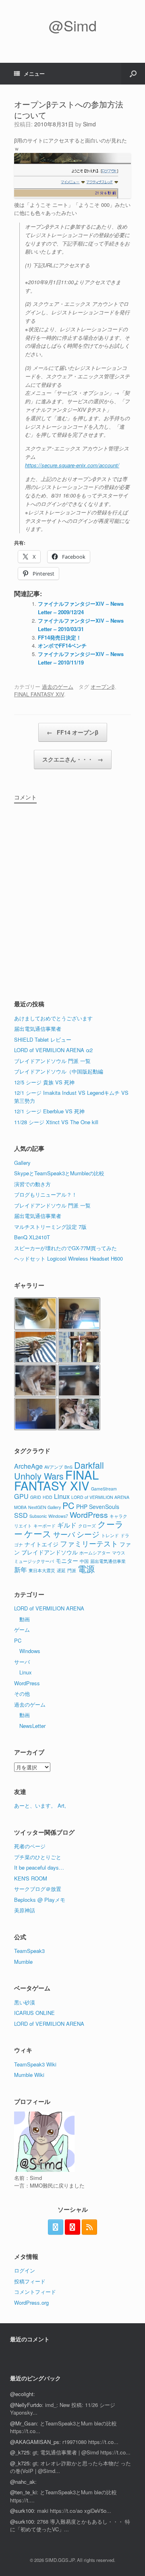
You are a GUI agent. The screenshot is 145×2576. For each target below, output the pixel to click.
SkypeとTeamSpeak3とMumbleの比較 (59, 1173)
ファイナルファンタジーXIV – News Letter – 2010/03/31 (81, 625)
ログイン (25, 2270)
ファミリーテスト (89, 1543)
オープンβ (103, 686)
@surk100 (22, 2511)
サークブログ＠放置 (38, 1889)
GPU (21, 1496)
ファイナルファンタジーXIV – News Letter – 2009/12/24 (81, 608)
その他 (22, 1694)
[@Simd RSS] (89, 2227)
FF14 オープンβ (73, 732)
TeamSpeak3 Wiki (35, 2064)
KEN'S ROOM (31, 1878)
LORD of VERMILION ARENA (100, 1497)
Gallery (22, 1163)
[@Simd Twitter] (56, 2227)
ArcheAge (28, 1466)
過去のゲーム (58, 686)
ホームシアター (95, 1553)
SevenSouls (104, 1507)
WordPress (89, 1515)
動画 (25, 1619)
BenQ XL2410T (32, 1237)
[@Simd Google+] (72, 2227)
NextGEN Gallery (45, 1507)
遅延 (61, 1570)
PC (68, 1505)
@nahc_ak (23, 2482)
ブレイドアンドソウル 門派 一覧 (52, 1061)
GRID (36, 1497)
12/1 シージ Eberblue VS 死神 (49, 1111)
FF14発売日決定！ (60, 637)
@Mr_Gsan (23, 2423)
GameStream (104, 1489)
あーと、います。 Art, (40, 1805)
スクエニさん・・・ (73, 759)
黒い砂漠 (25, 2002)
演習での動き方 (32, 1184)
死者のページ (30, 1846)
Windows (30, 1651)
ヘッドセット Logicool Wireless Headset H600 (68, 1258)
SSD (21, 1515)
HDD (48, 1497)
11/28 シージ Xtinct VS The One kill (56, 1122)
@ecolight (22, 2394)
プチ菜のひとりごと (38, 1857)
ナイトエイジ (41, 1544)
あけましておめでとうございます (53, 1018)
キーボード (45, 1526)
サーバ (64, 1534)
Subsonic (38, 1516)
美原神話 (25, 1910)
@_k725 (20, 2452)
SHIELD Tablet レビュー (43, 1039)
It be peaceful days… (39, 1867)
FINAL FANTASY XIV (39, 694)
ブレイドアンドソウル (50, 1552)
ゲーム (22, 1630)
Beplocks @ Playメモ (40, 1900)
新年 (21, 1569)
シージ (88, 1534)
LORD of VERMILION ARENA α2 (53, 1050)
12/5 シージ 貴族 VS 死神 (44, 1082)
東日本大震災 (42, 1570)
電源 (86, 1569)
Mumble (23, 1962)
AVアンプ (54, 1467)
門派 (72, 1570)
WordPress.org (31, 2303)
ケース (38, 1533)
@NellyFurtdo (26, 2405)
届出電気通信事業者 (38, 1029)
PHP (82, 1507)
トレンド (110, 1535)
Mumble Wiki (29, 2075)
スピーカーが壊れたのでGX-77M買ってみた (65, 1248)
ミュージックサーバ (34, 1561)
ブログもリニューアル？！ (46, 1194)
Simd (89, 124)
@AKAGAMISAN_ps (35, 2442)
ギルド (67, 1525)
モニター (67, 1560)
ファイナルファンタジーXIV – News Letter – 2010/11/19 (81, 658)
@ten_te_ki (23, 2492)
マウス (119, 1553)
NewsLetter (32, 1726)
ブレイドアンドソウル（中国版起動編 (59, 1071)
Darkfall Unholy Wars (59, 1471)
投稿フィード (30, 2281)
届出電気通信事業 (108, 1561)
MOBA (20, 1507)
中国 (84, 1561)
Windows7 (58, 1516)
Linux (62, 1496)
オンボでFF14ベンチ (62, 645)
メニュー (34, 73)
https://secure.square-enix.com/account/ (72, 465)
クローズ (87, 1526)
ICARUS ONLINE (34, 2013)
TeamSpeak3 (29, 1951)
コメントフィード (35, 2292)
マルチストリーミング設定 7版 (50, 1227)
